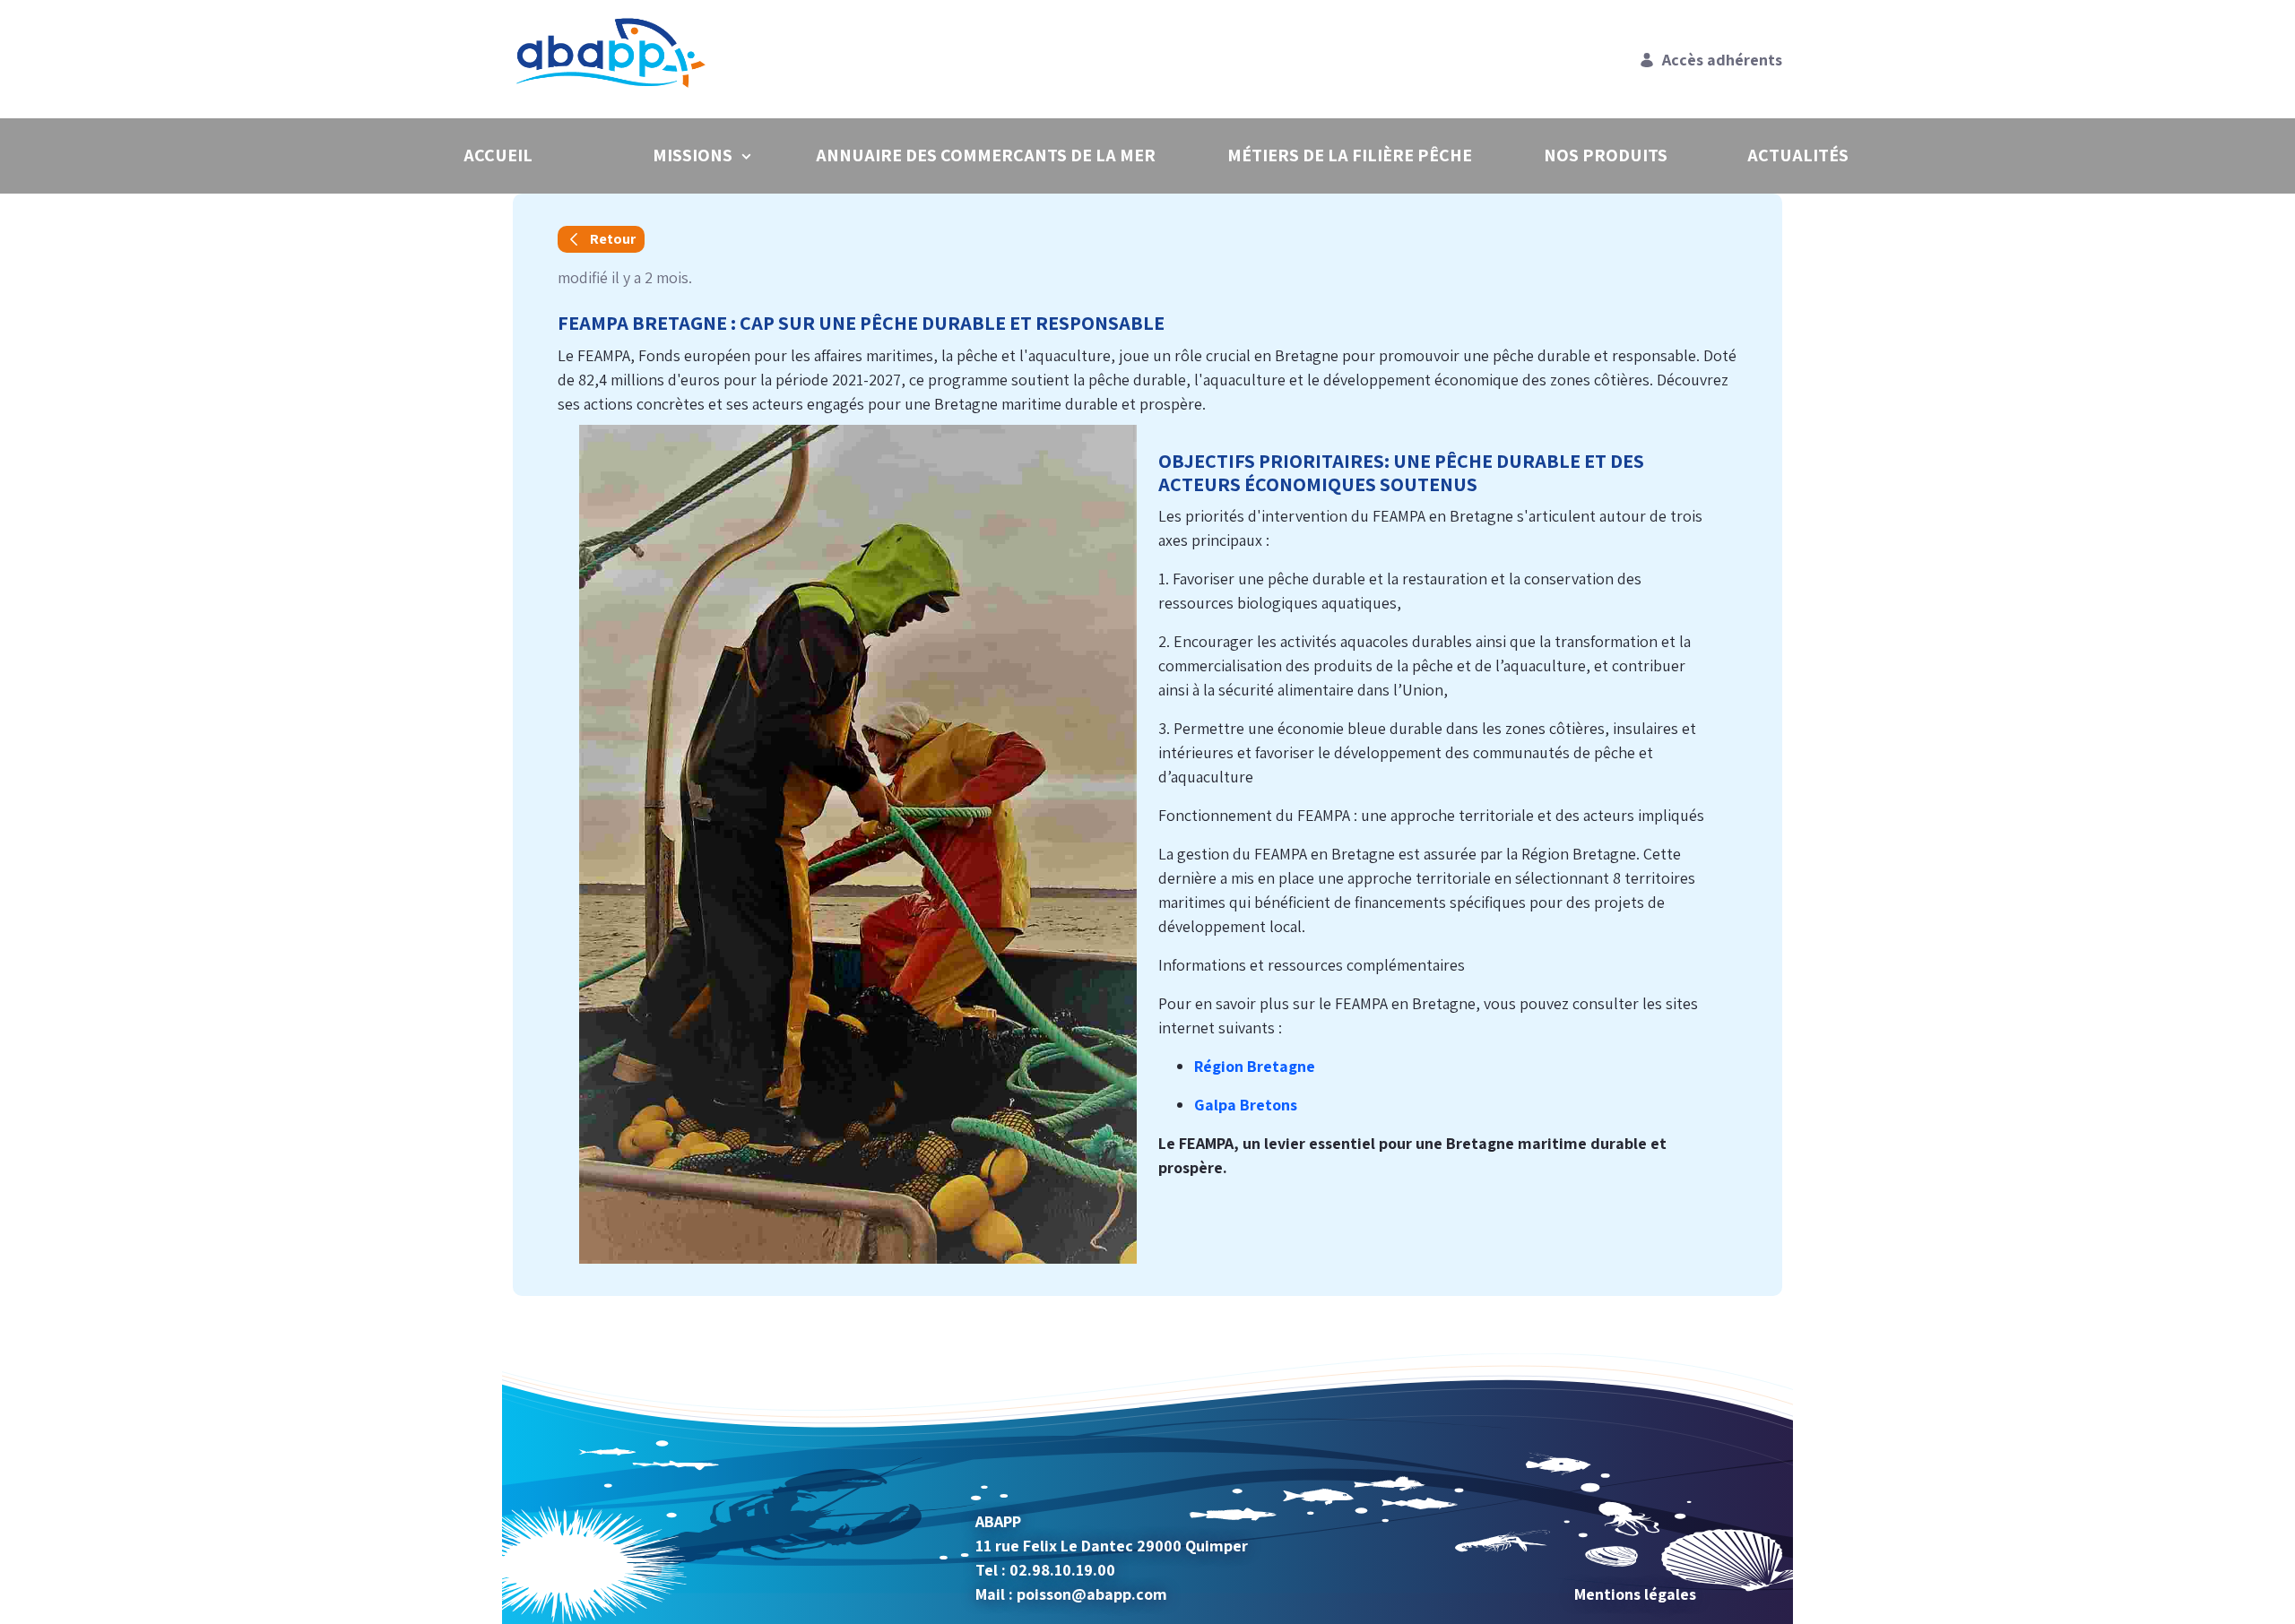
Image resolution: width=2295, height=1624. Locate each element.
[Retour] (601, 239)
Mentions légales (1635, 1594)
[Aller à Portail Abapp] (615, 59)
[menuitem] (498, 155)
